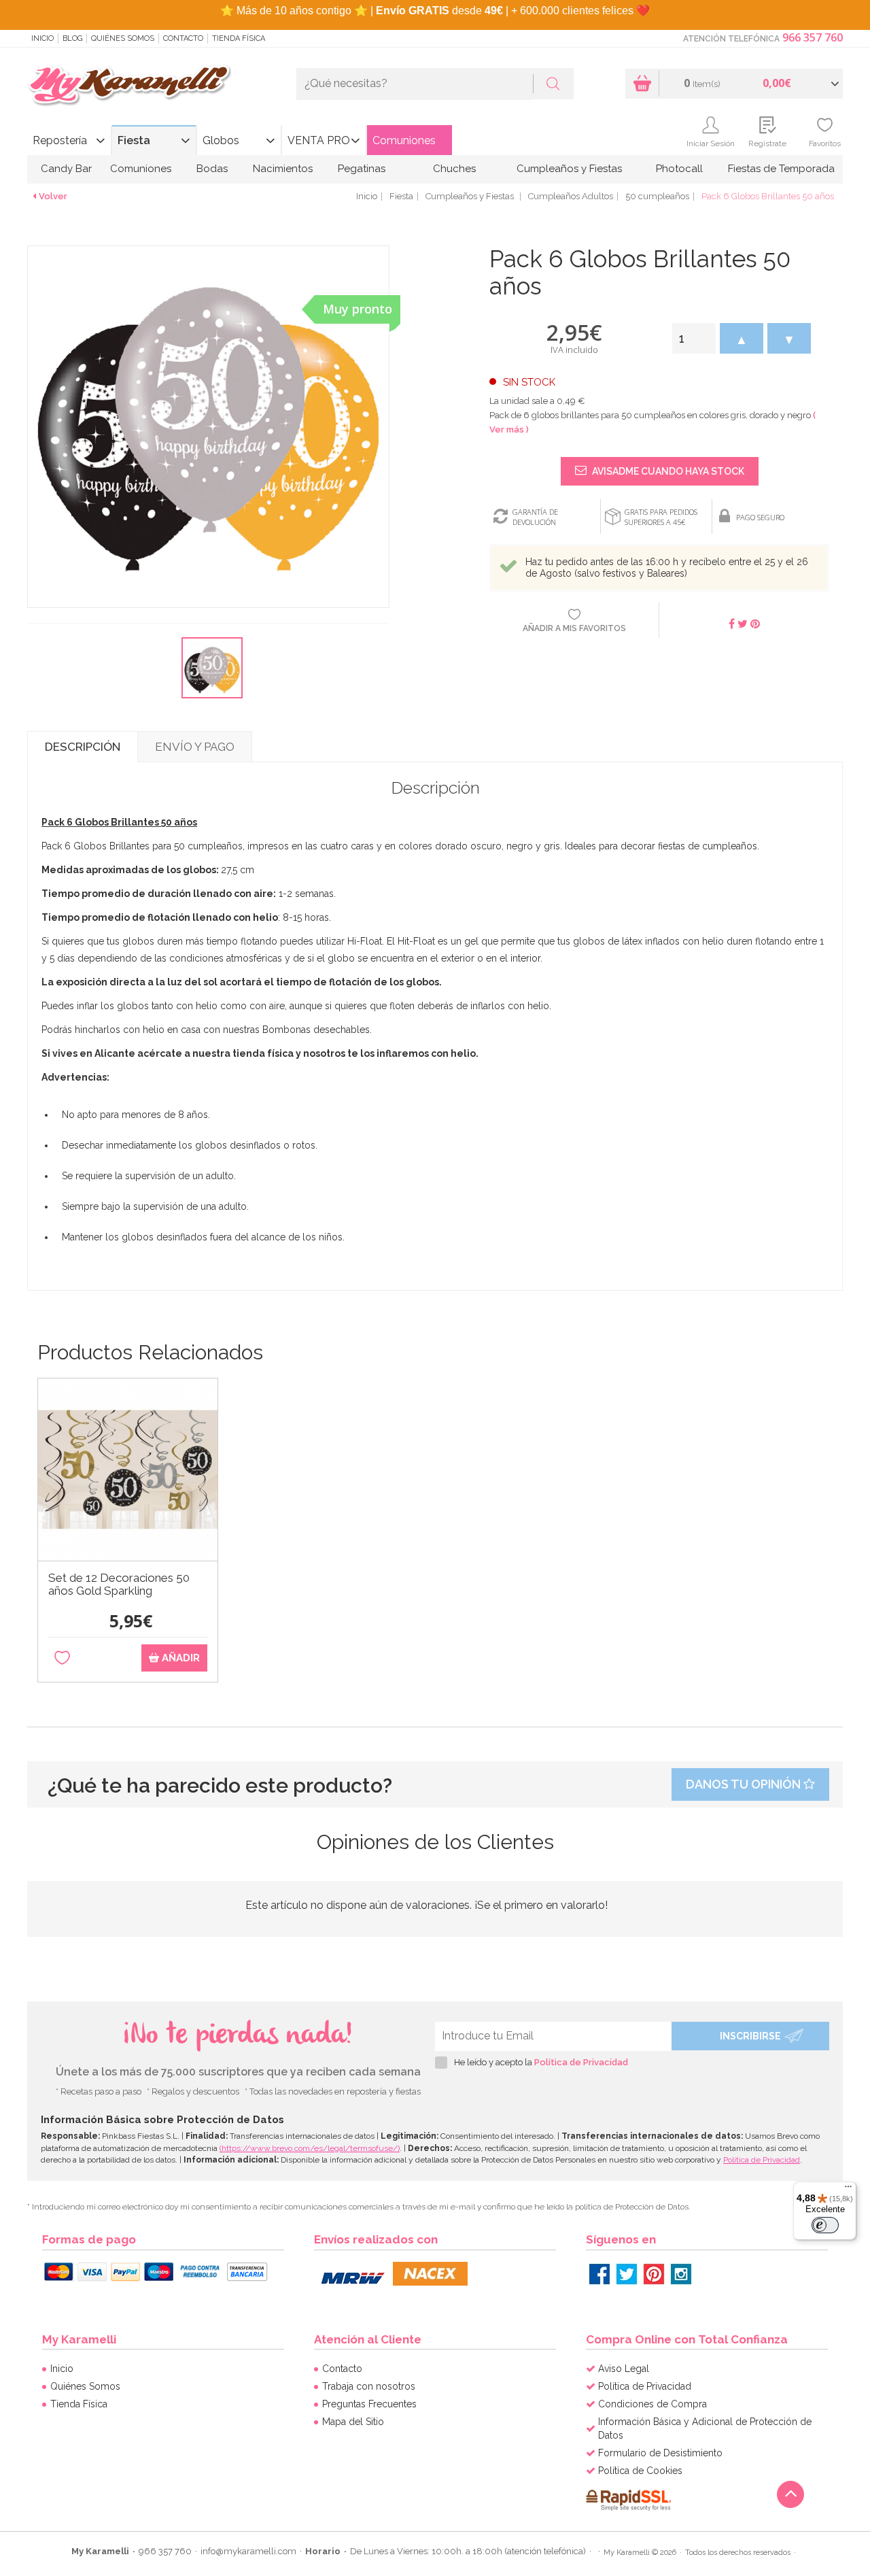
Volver (53, 196)
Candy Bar (66, 169)
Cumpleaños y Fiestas (569, 169)
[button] (742, 338)
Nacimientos (283, 169)
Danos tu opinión (745, 1784)
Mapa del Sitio (353, 2422)
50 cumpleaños (657, 196)
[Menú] (848, 2190)
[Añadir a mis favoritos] (62, 1658)
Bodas (212, 169)
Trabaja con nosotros (369, 2386)
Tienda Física (239, 38)
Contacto (183, 38)
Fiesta (134, 140)
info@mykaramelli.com (248, 2551)
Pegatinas (362, 169)
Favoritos (825, 143)
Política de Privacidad (581, 2062)
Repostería (60, 140)
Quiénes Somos (123, 38)
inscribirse (750, 2036)
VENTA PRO (319, 140)
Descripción (83, 747)
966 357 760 (813, 37)
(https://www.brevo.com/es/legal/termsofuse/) (310, 2148)
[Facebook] (599, 2274)
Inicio (42, 38)
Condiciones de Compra (652, 2404)
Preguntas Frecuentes (369, 2404)
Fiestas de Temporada (781, 169)
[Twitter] (627, 2274)
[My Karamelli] (129, 86)
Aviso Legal (624, 2369)
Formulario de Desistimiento (660, 2453)
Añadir (179, 1658)
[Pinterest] (654, 2274)
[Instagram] (681, 2274)
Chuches (454, 169)
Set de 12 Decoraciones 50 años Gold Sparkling (119, 1584)
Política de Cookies (640, 2471)
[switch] (825, 2225)
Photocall (679, 169)
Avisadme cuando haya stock (667, 471)
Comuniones (404, 140)
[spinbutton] (694, 338)
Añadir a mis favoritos (574, 628)
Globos (221, 140)
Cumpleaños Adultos (571, 196)
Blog (72, 38)
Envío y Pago (195, 747)
